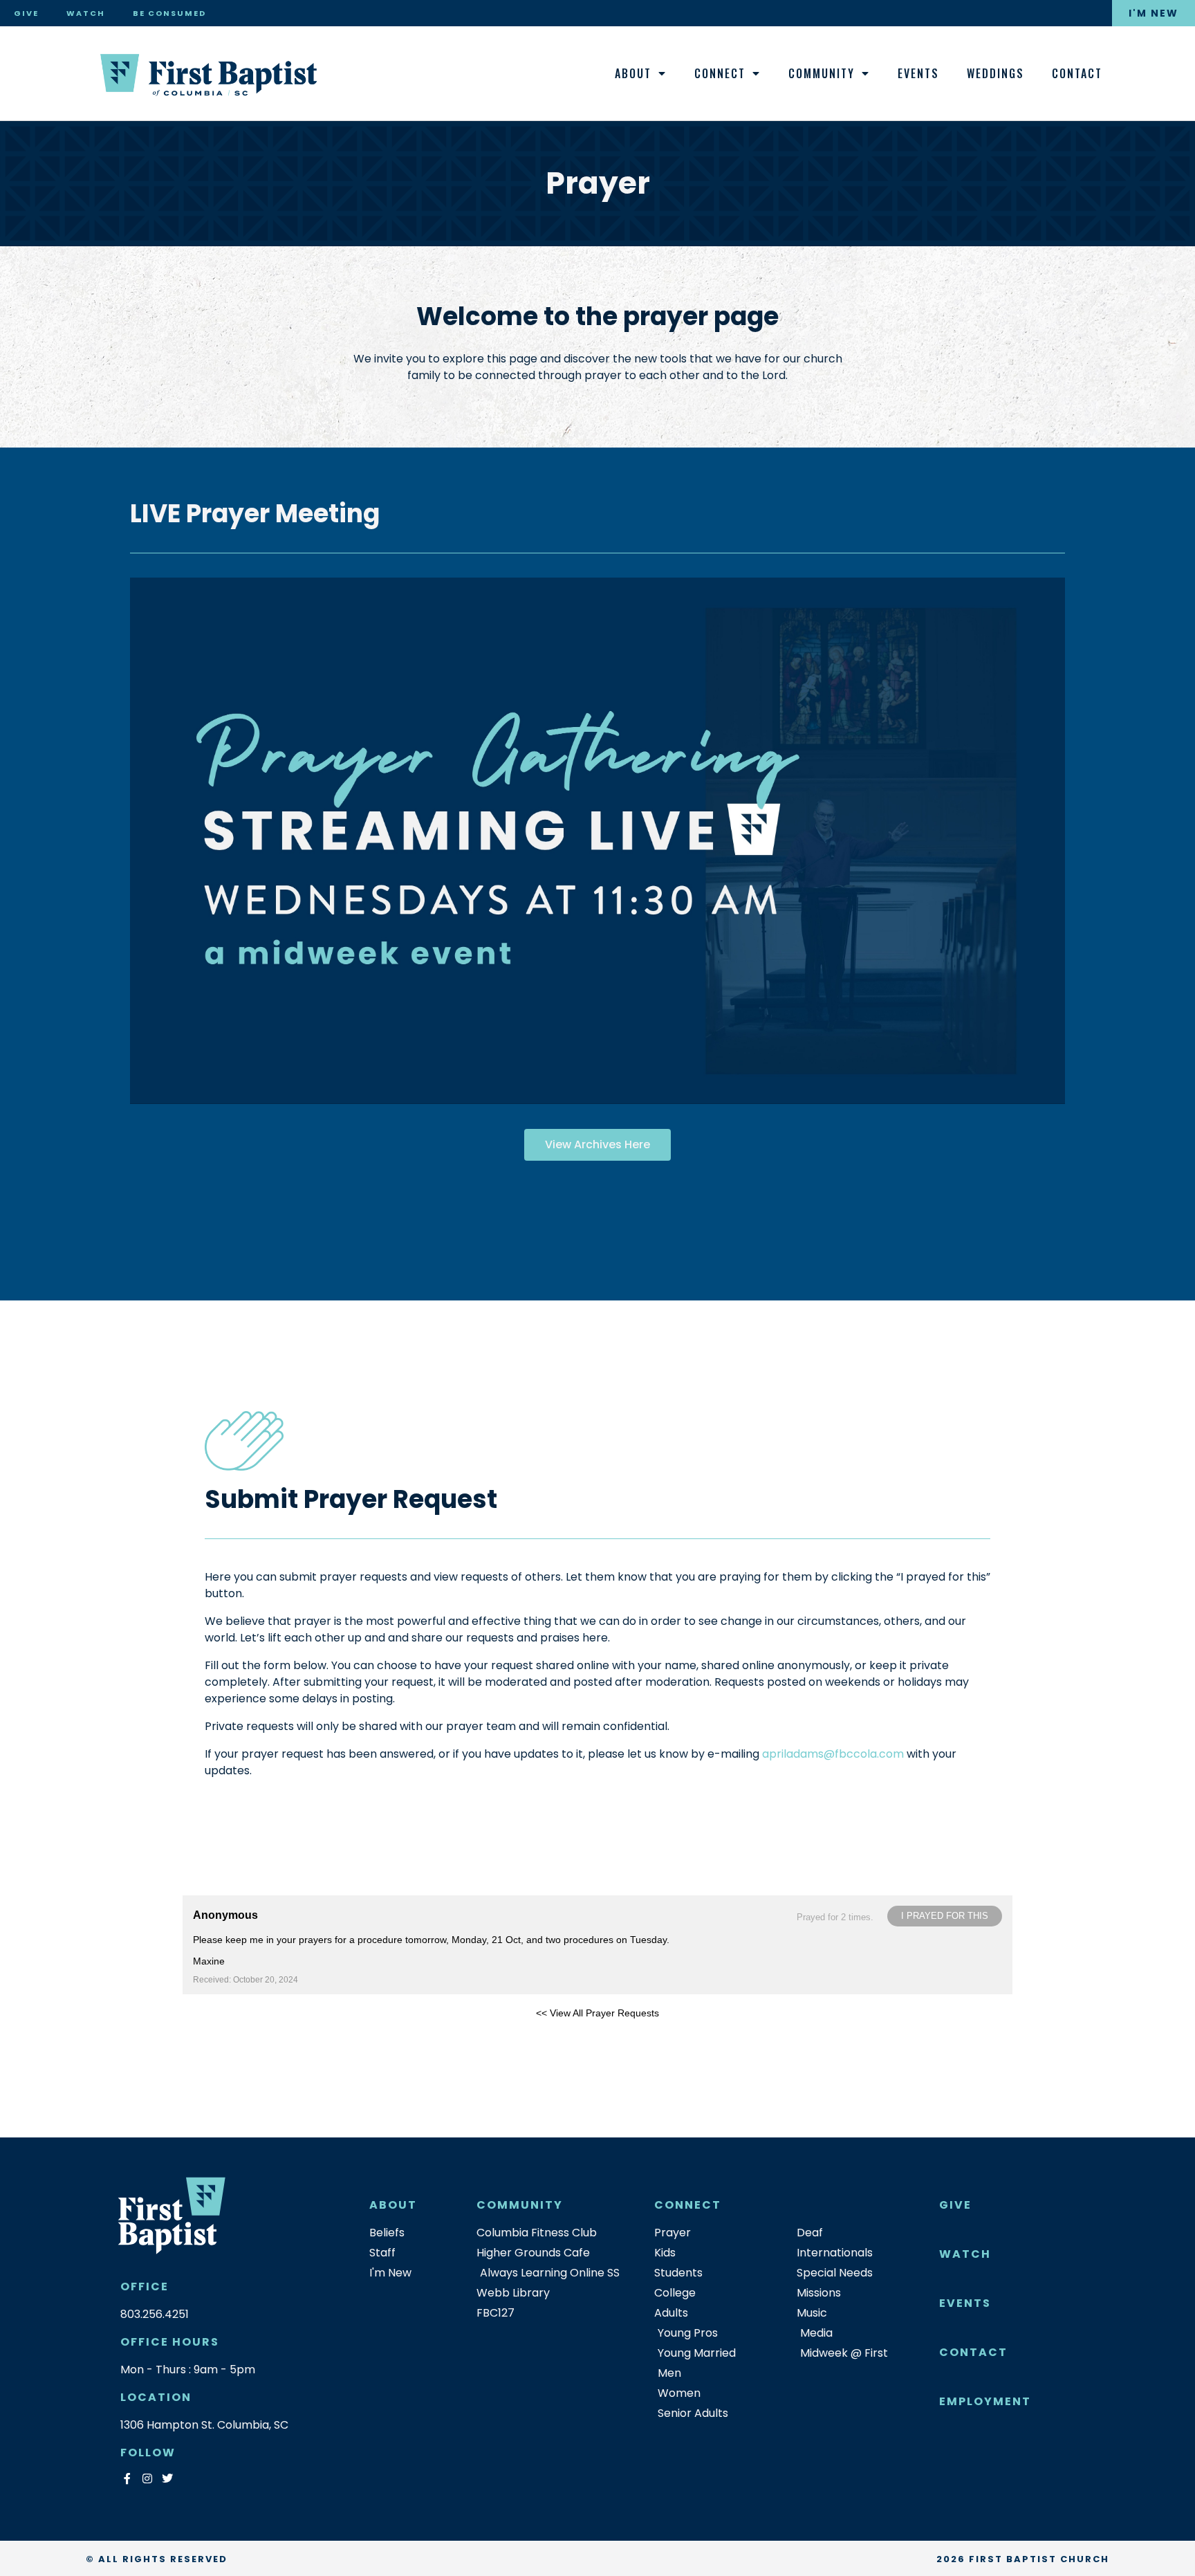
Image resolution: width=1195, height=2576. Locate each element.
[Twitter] (167, 2479)
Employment (985, 2401)
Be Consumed (169, 13)
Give (26, 13)
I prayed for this (945, 1916)
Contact (1077, 73)
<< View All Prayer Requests (597, 2013)
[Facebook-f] (127, 2479)
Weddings (995, 73)
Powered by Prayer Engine (234, 2035)
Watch (86, 13)
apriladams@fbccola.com (833, 1754)
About (633, 73)
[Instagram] (147, 2479)
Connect (720, 73)
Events (918, 73)
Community (822, 73)
